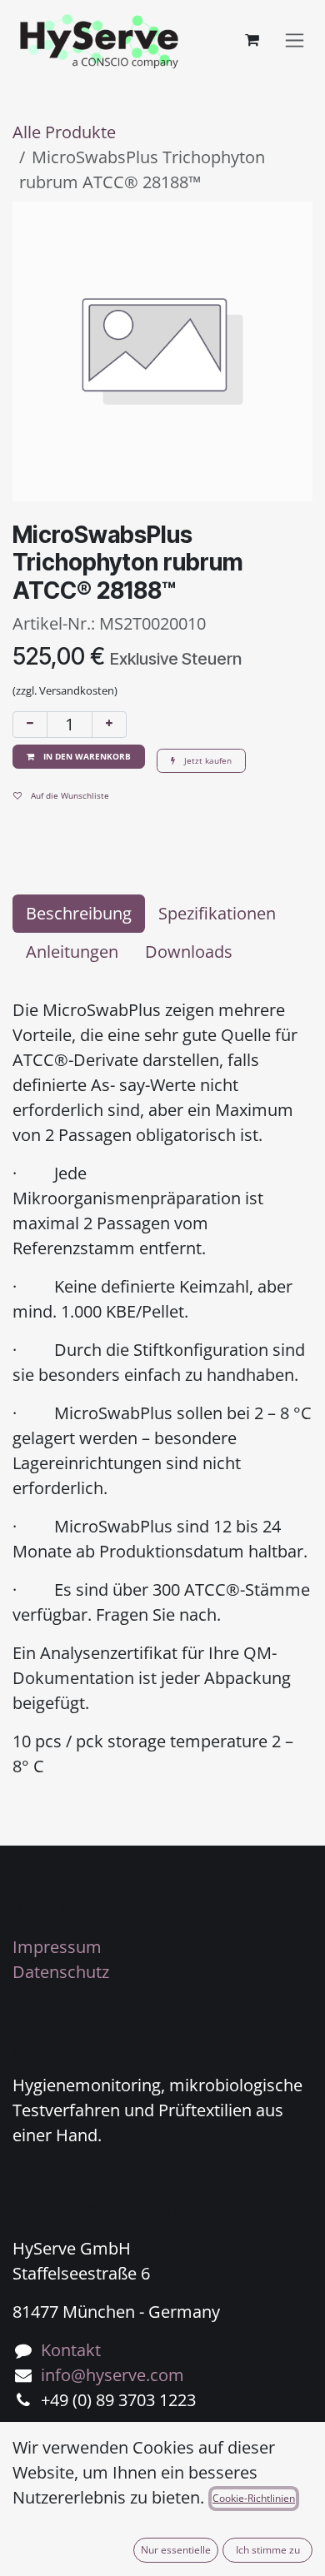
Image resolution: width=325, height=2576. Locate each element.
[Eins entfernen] (30, 725)
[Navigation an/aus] (295, 40)
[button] (79, 757)
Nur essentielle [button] (176, 2550)
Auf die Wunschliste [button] (69, 795)
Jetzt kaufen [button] (207, 760)
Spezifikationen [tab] (217, 913)
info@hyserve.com (112, 2375)
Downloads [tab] (189, 952)
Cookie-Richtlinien (254, 2498)
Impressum (57, 1947)
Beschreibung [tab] (79, 913)
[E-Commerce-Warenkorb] (252, 40)
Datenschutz (61, 1972)
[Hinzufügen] (109, 725)
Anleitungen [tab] (72, 952)
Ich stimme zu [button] (268, 2550)
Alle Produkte (64, 132)
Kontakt (71, 2350)
